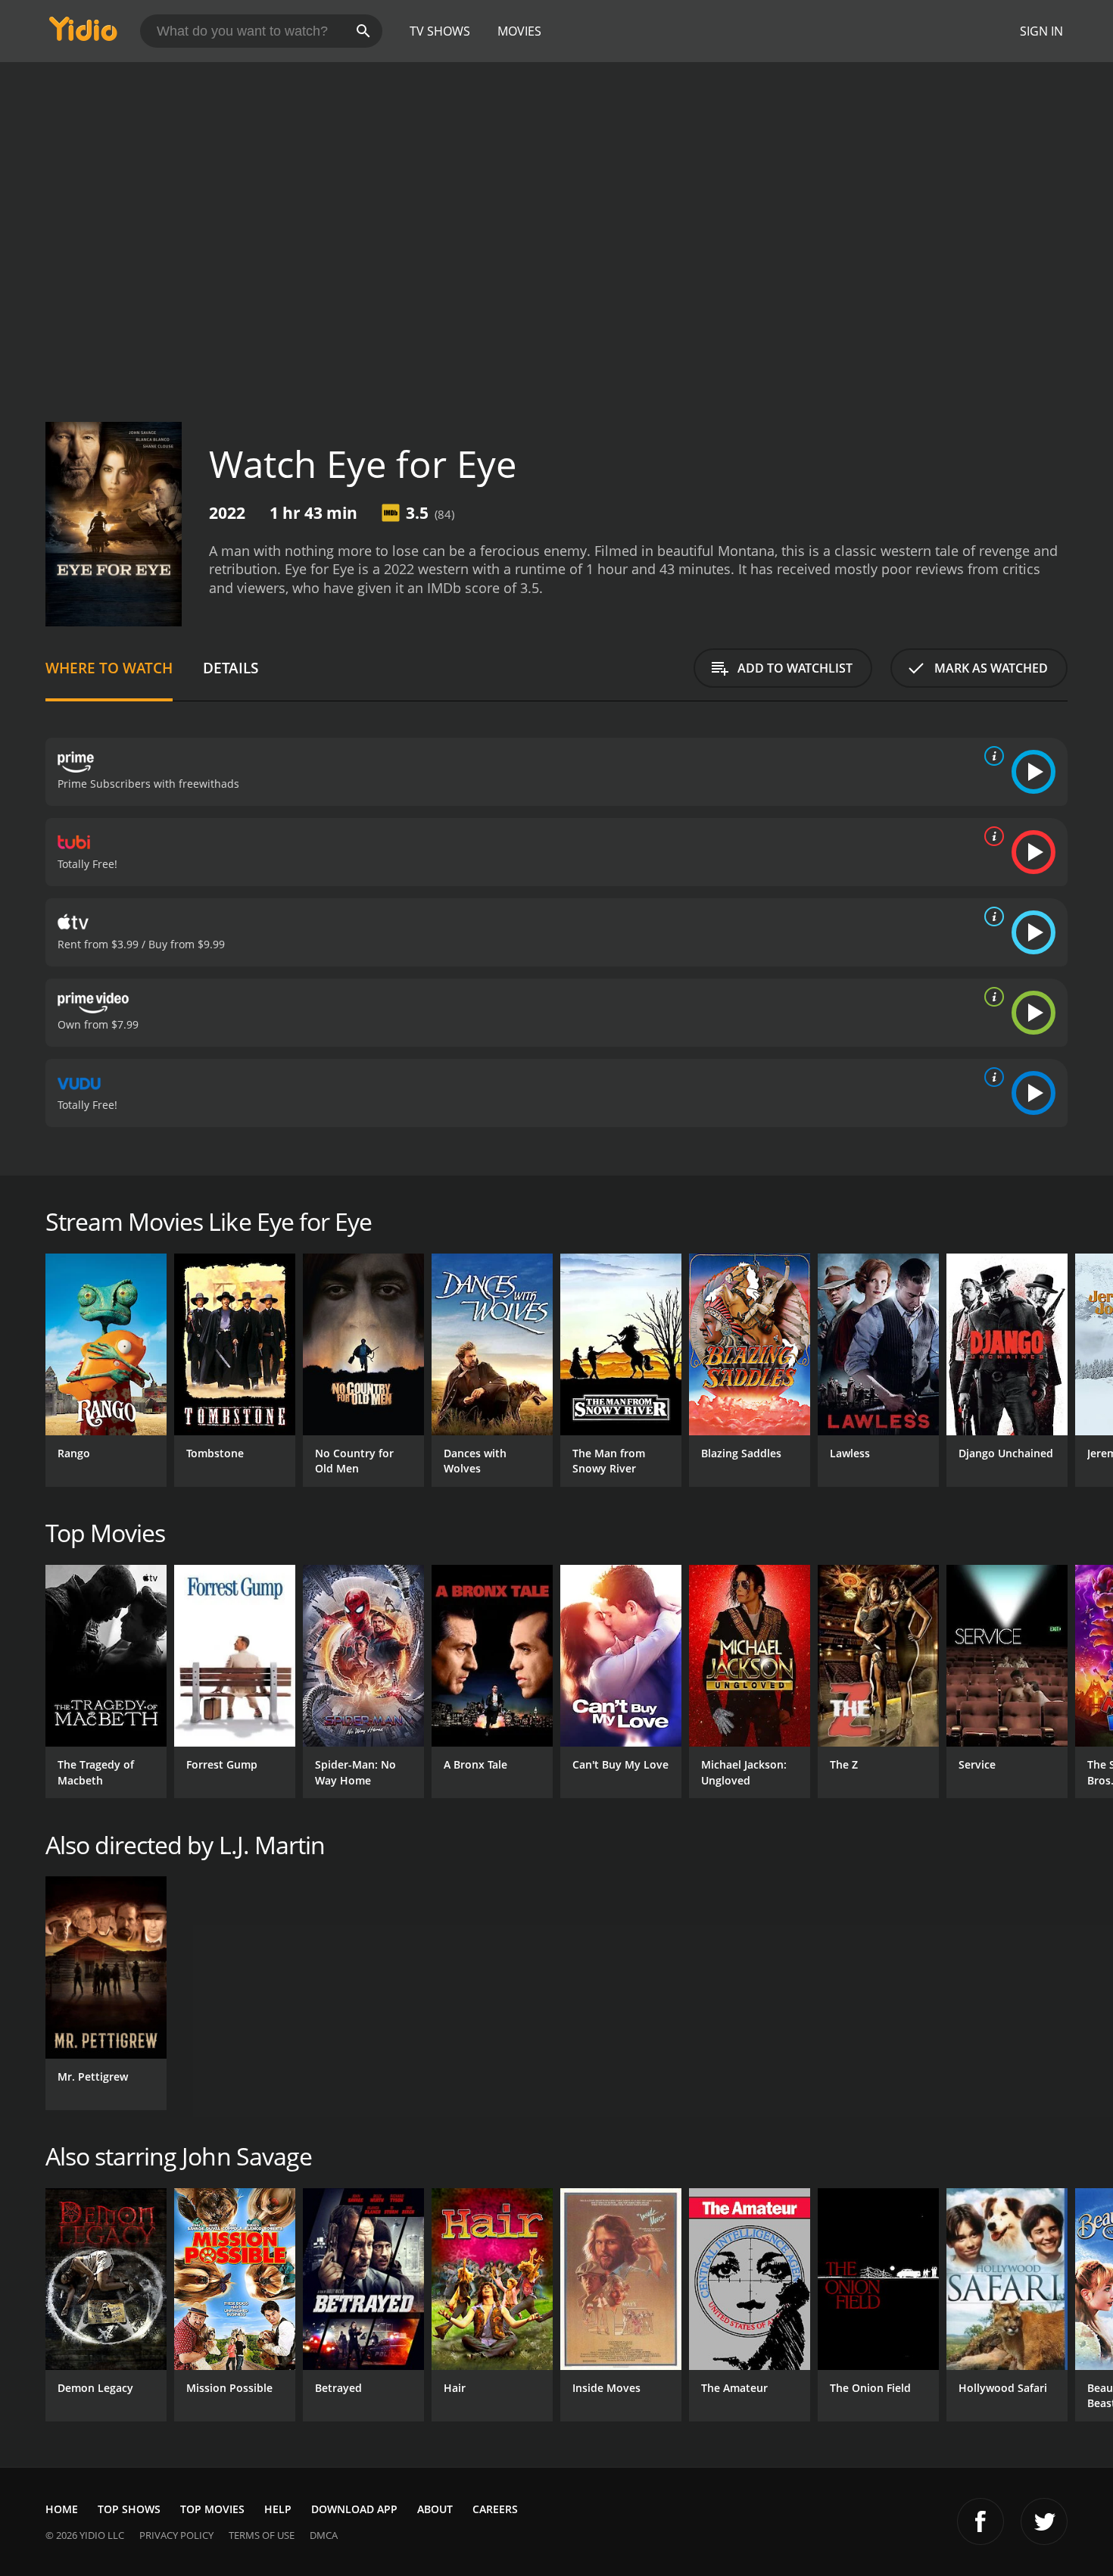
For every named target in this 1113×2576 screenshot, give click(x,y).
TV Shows (440, 31)
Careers (495, 2509)
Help (278, 2509)
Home (62, 2509)
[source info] (991, 756)
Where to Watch (109, 668)
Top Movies (212, 2509)
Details (231, 668)
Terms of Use (262, 2535)
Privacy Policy (176, 2535)
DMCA (324, 2535)
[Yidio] (83, 34)
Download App (354, 2509)
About (435, 2509)
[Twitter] (1044, 2521)
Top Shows (129, 2509)
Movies (519, 31)
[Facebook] (980, 2521)
